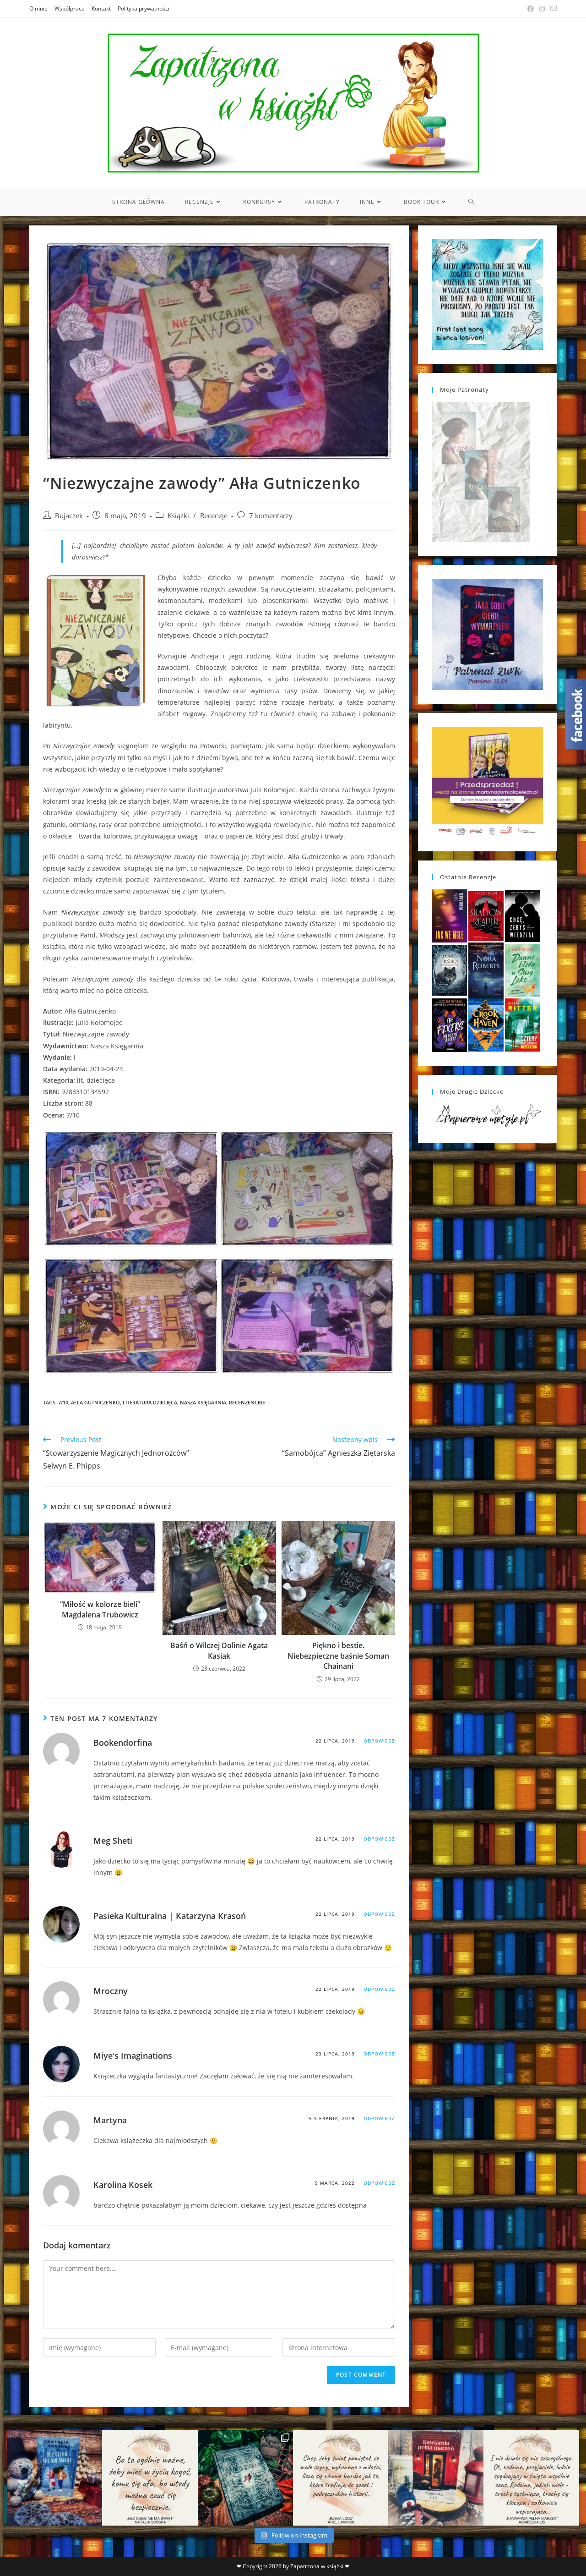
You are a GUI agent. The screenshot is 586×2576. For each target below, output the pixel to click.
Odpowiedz (379, 1741)
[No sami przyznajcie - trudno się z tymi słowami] (150, 2477)
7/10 (63, 1402)
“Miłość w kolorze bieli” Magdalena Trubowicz (100, 1609)
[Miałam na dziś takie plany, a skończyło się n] (531, 2477)
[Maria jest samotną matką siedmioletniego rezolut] (54, 2477)
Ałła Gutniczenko (95, 1402)
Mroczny (111, 1991)
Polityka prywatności (144, 8)
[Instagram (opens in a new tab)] (542, 9)
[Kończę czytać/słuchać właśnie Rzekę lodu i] (341, 2477)
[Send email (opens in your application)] (552, 9)
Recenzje (214, 516)
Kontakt (101, 8)
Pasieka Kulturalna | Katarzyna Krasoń (170, 1916)
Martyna (110, 2120)
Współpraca (70, 8)
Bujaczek (69, 516)
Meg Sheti (113, 1841)
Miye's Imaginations (133, 2055)
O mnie (38, 8)
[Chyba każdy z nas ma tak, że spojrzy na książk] (245, 2477)
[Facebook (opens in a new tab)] (531, 9)
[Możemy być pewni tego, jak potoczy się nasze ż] (436, 2477)
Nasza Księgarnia (203, 1402)
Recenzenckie (247, 1402)
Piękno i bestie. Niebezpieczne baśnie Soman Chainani (338, 1656)
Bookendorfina (123, 1743)
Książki (178, 516)
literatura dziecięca (150, 1402)
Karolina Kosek (123, 2185)
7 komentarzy (271, 516)
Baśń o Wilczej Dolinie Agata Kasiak (219, 1650)
